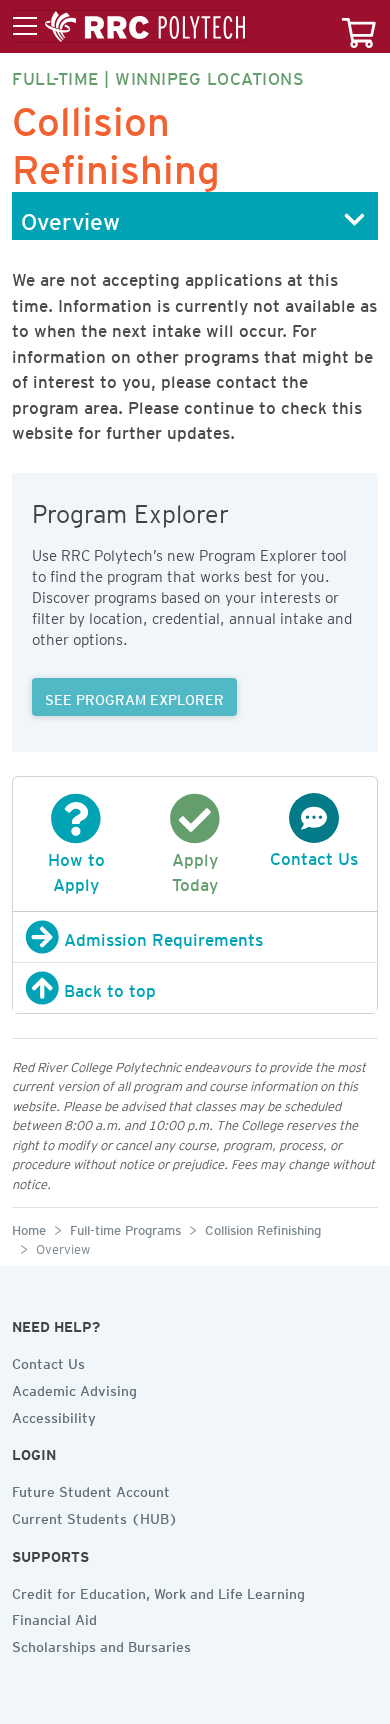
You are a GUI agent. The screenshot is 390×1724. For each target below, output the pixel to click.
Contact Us (48, 1361)
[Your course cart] (359, 26)
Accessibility (54, 1415)
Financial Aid (54, 1617)
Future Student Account (91, 1489)
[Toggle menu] (129, 27)
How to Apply (76, 868)
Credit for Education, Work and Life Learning (158, 1591)
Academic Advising (74, 1388)
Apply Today (195, 868)
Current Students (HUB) (95, 1516)
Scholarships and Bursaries (101, 1644)
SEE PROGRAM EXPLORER (134, 697)
